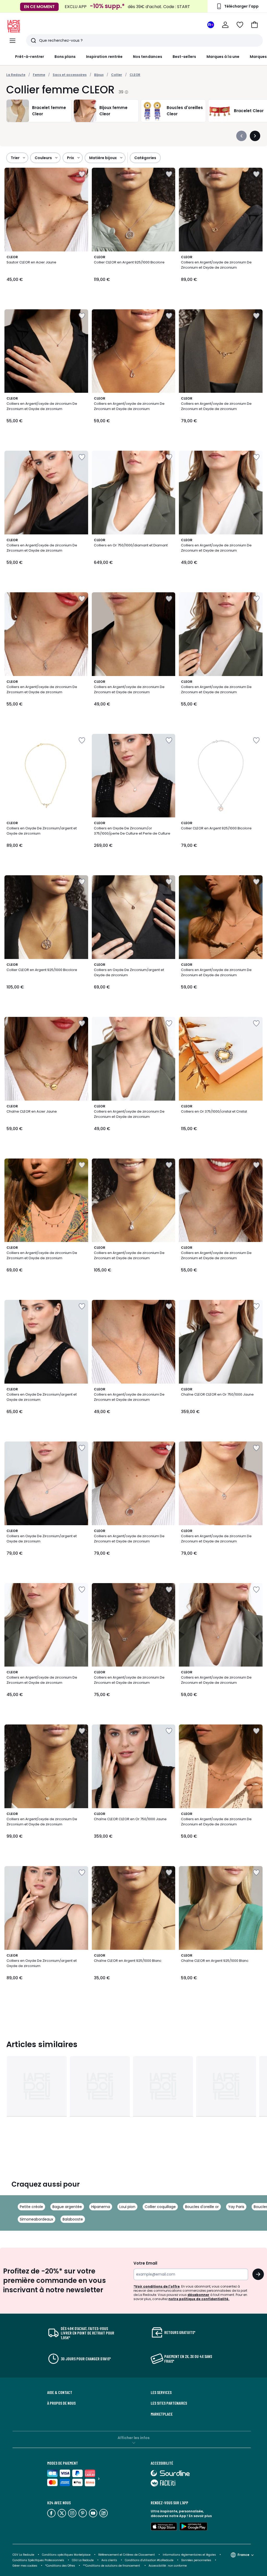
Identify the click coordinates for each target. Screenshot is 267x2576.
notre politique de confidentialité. (199, 2299)
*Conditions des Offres (60, 2566)
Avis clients (109, 2560)
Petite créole (31, 2207)
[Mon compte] (225, 25)
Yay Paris (236, 2207)
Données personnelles (196, 2560)
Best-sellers (184, 57)
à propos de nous (61, 2403)
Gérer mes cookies (25, 2566)
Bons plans (65, 57)
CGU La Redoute (83, 2560)
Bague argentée (67, 2207)
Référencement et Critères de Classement (127, 2555)
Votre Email (145, 2263)
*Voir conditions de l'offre (157, 2286)
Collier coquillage (160, 2207)
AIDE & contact (60, 2392)
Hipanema (101, 2207)
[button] (254, 25)
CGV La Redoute (23, 2555)
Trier (15, 158)
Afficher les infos (134, 2438)
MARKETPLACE (162, 2414)
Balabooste (73, 2219)
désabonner (198, 2295)
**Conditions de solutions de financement (112, 2566)
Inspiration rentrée (104, 57)
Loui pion (127, 2207)
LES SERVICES (161, 2392)
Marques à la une (223, 57)
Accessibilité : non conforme (168, 2566)
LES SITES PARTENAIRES (169, 2403)
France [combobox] (243, 2555)
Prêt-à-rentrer (30, 57)
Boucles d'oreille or (202, 2207)
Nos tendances (148, 57)
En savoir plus (200, 2516)
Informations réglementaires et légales (189, 2555)
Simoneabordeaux (37, 2219)
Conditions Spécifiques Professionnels (38, 2560)
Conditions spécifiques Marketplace (66, 2555)
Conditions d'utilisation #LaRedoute (149, 2560)
